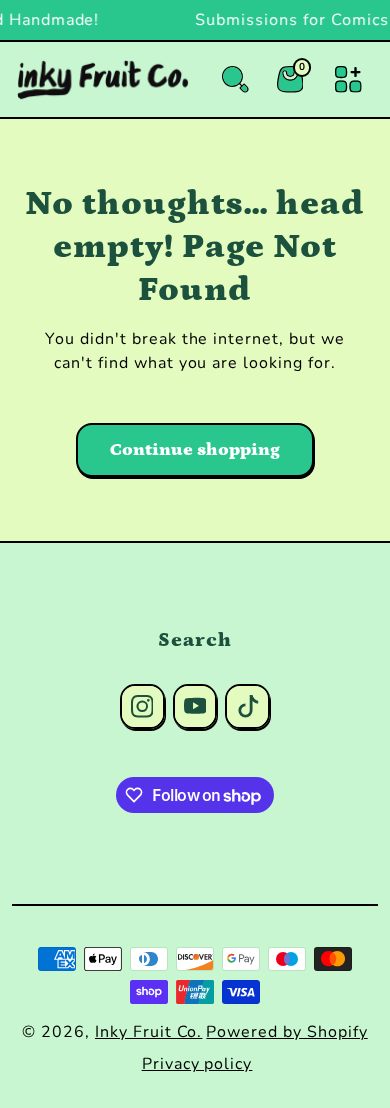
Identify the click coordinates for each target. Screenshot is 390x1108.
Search (195, 640)
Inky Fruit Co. (148, 1032)
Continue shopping (195, 449)
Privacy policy (197, 1064)
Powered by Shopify (286, 1032)
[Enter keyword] (235, 79)
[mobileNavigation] (348, 79)
